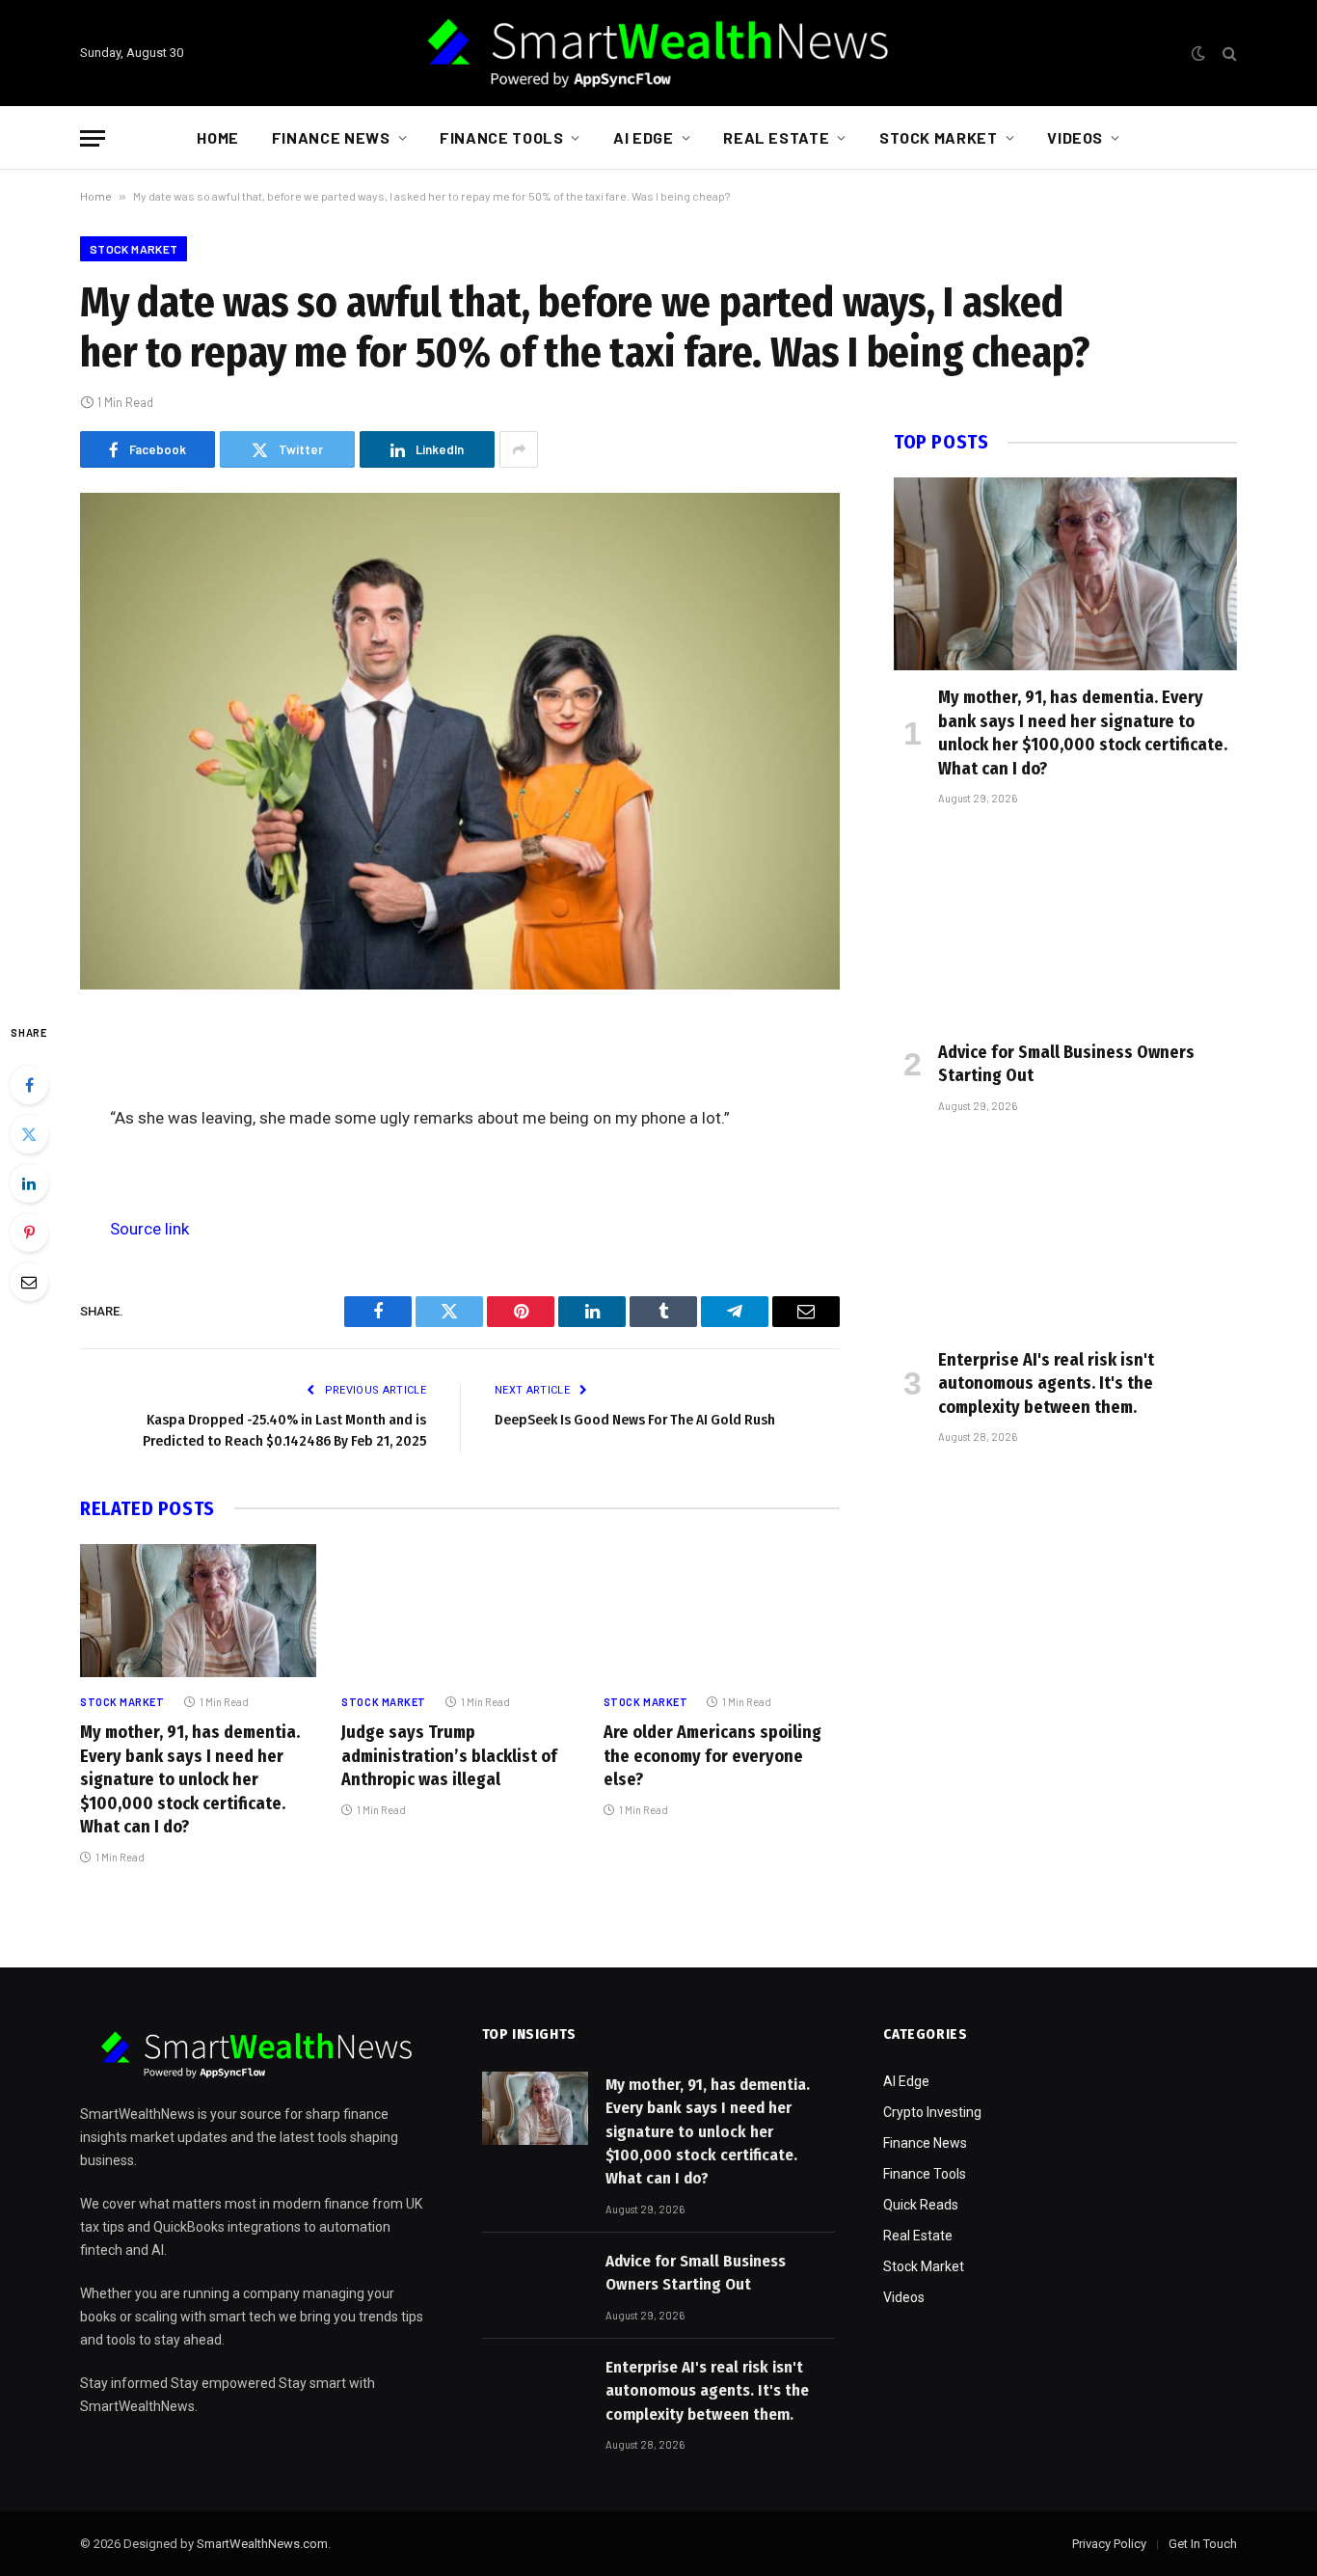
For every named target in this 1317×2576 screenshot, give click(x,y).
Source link (149, 1229)
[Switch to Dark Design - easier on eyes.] (1198, 53)
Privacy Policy (1109, 2544)
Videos (1075, 137)
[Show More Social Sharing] (519, 449)
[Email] (29, 1282)
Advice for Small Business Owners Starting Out (1066, 1064)
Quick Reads (921, 2205)
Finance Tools (501, 137)
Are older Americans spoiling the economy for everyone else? (712, 1756)
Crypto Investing (932, 2112)
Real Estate (776, 137)
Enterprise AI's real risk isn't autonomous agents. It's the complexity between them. (1046, 1383)
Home (218, 137)
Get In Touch (1203, 2544)
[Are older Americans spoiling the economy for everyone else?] (722, 1611)
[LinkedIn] (29, 1183)
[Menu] (93, 138)
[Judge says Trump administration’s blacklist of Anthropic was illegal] (459, 1611)
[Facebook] (29, 1085)
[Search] (1228, 54)
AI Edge (643, 137)
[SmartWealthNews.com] (658, 53)
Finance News (331, 137)
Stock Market (939, 137)
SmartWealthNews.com (262, 2544)
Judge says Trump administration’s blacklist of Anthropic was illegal (449, 1756)
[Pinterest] (29, 1233)
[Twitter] (29, 1134)
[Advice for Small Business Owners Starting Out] (1065, 929)
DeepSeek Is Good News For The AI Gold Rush (635, 1420)
